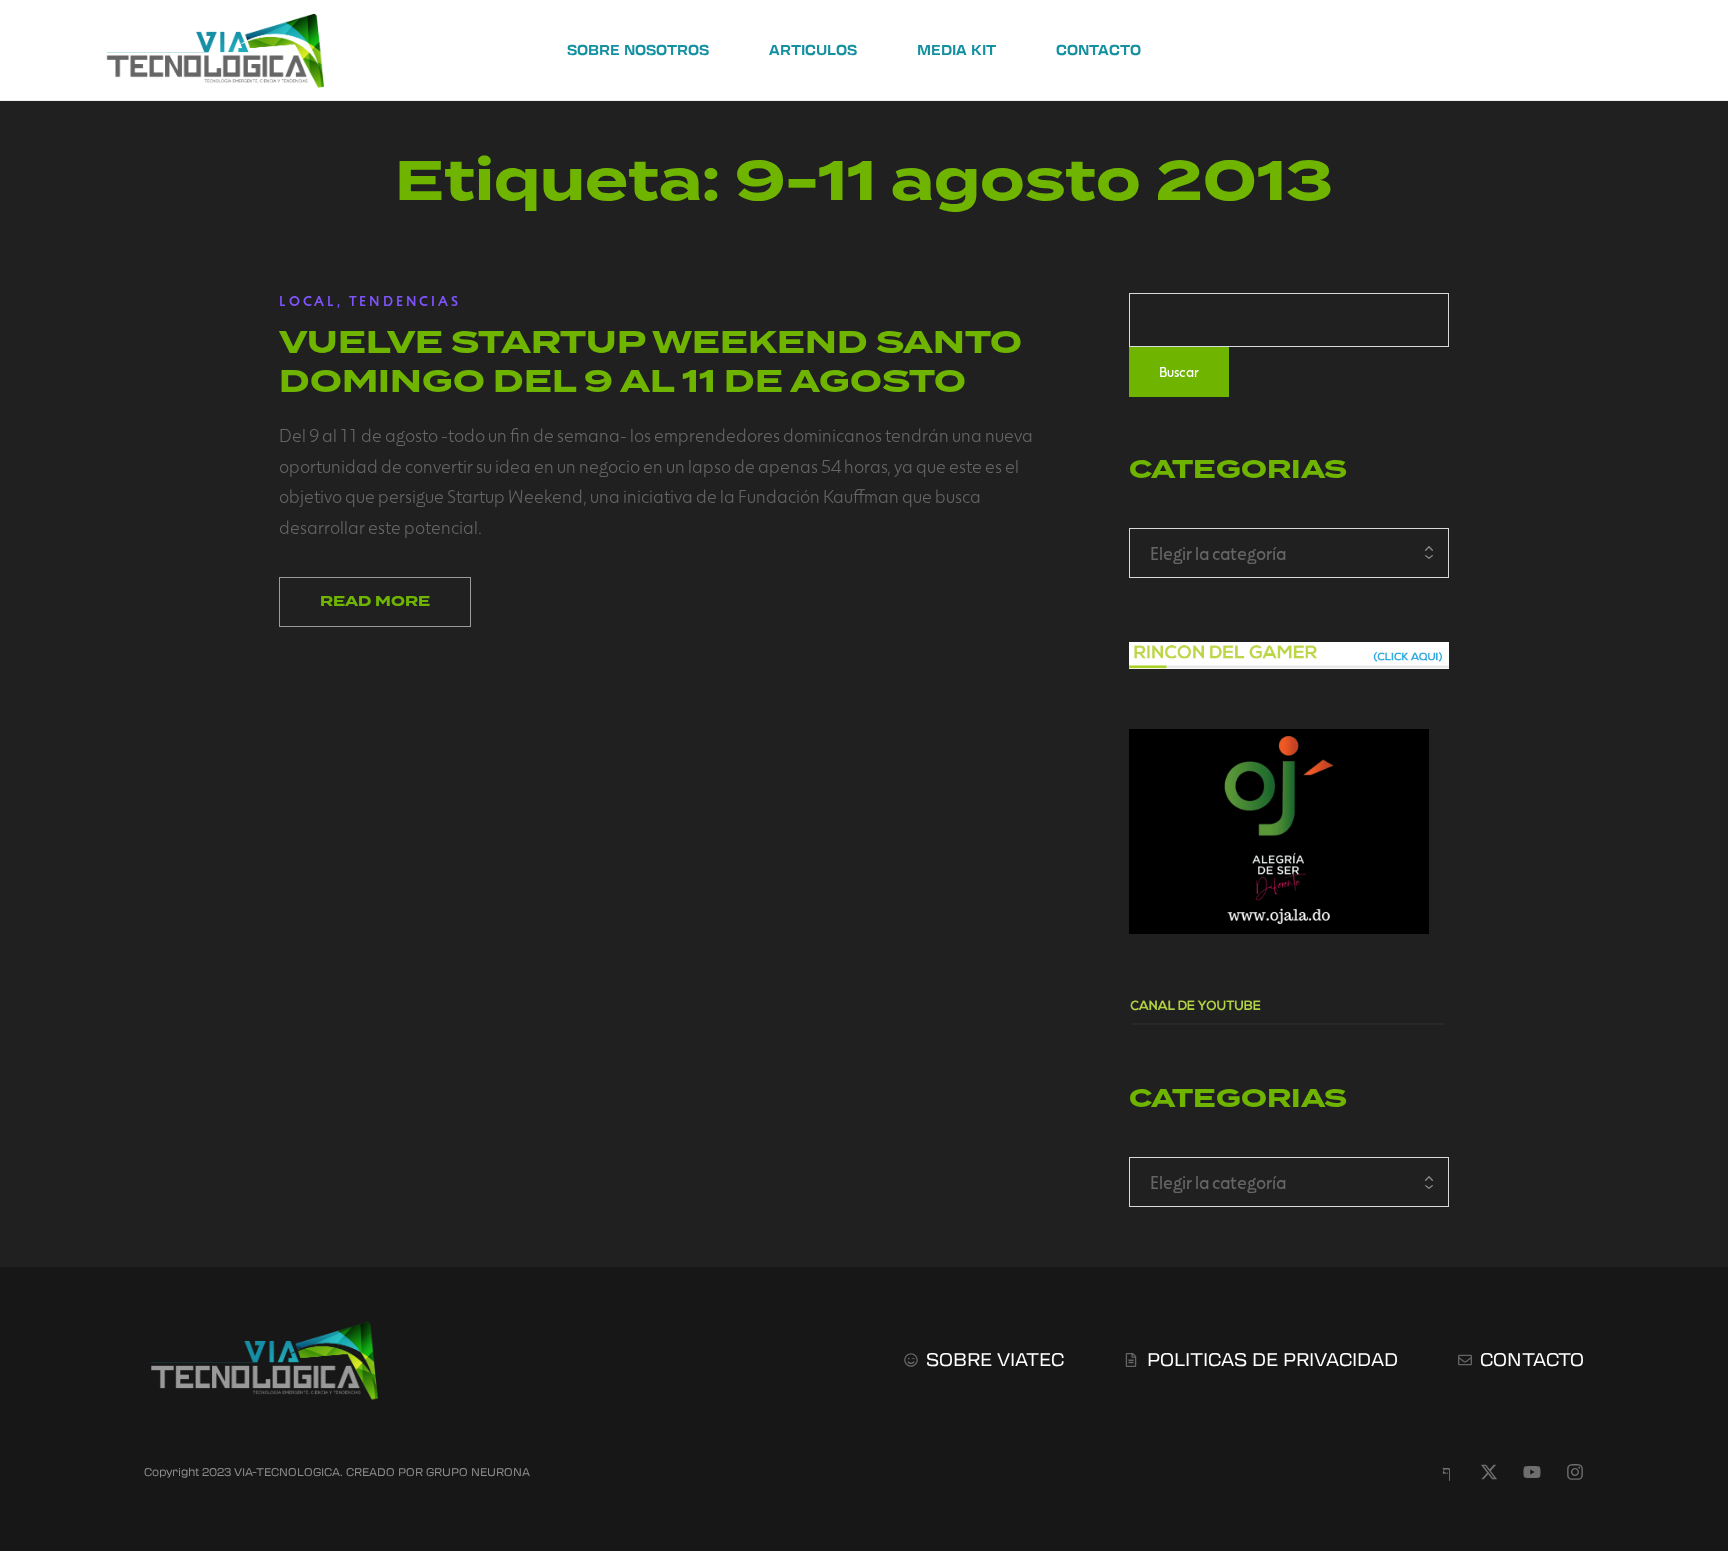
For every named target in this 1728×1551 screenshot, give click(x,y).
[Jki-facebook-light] (1446, 1472)
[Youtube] (1532, 1472)
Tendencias (405, 300)
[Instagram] (1575, 1472)
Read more (375, 601)
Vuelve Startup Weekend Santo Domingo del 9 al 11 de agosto (650, 361)
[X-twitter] (1489, 1472)
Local (308, 300)
